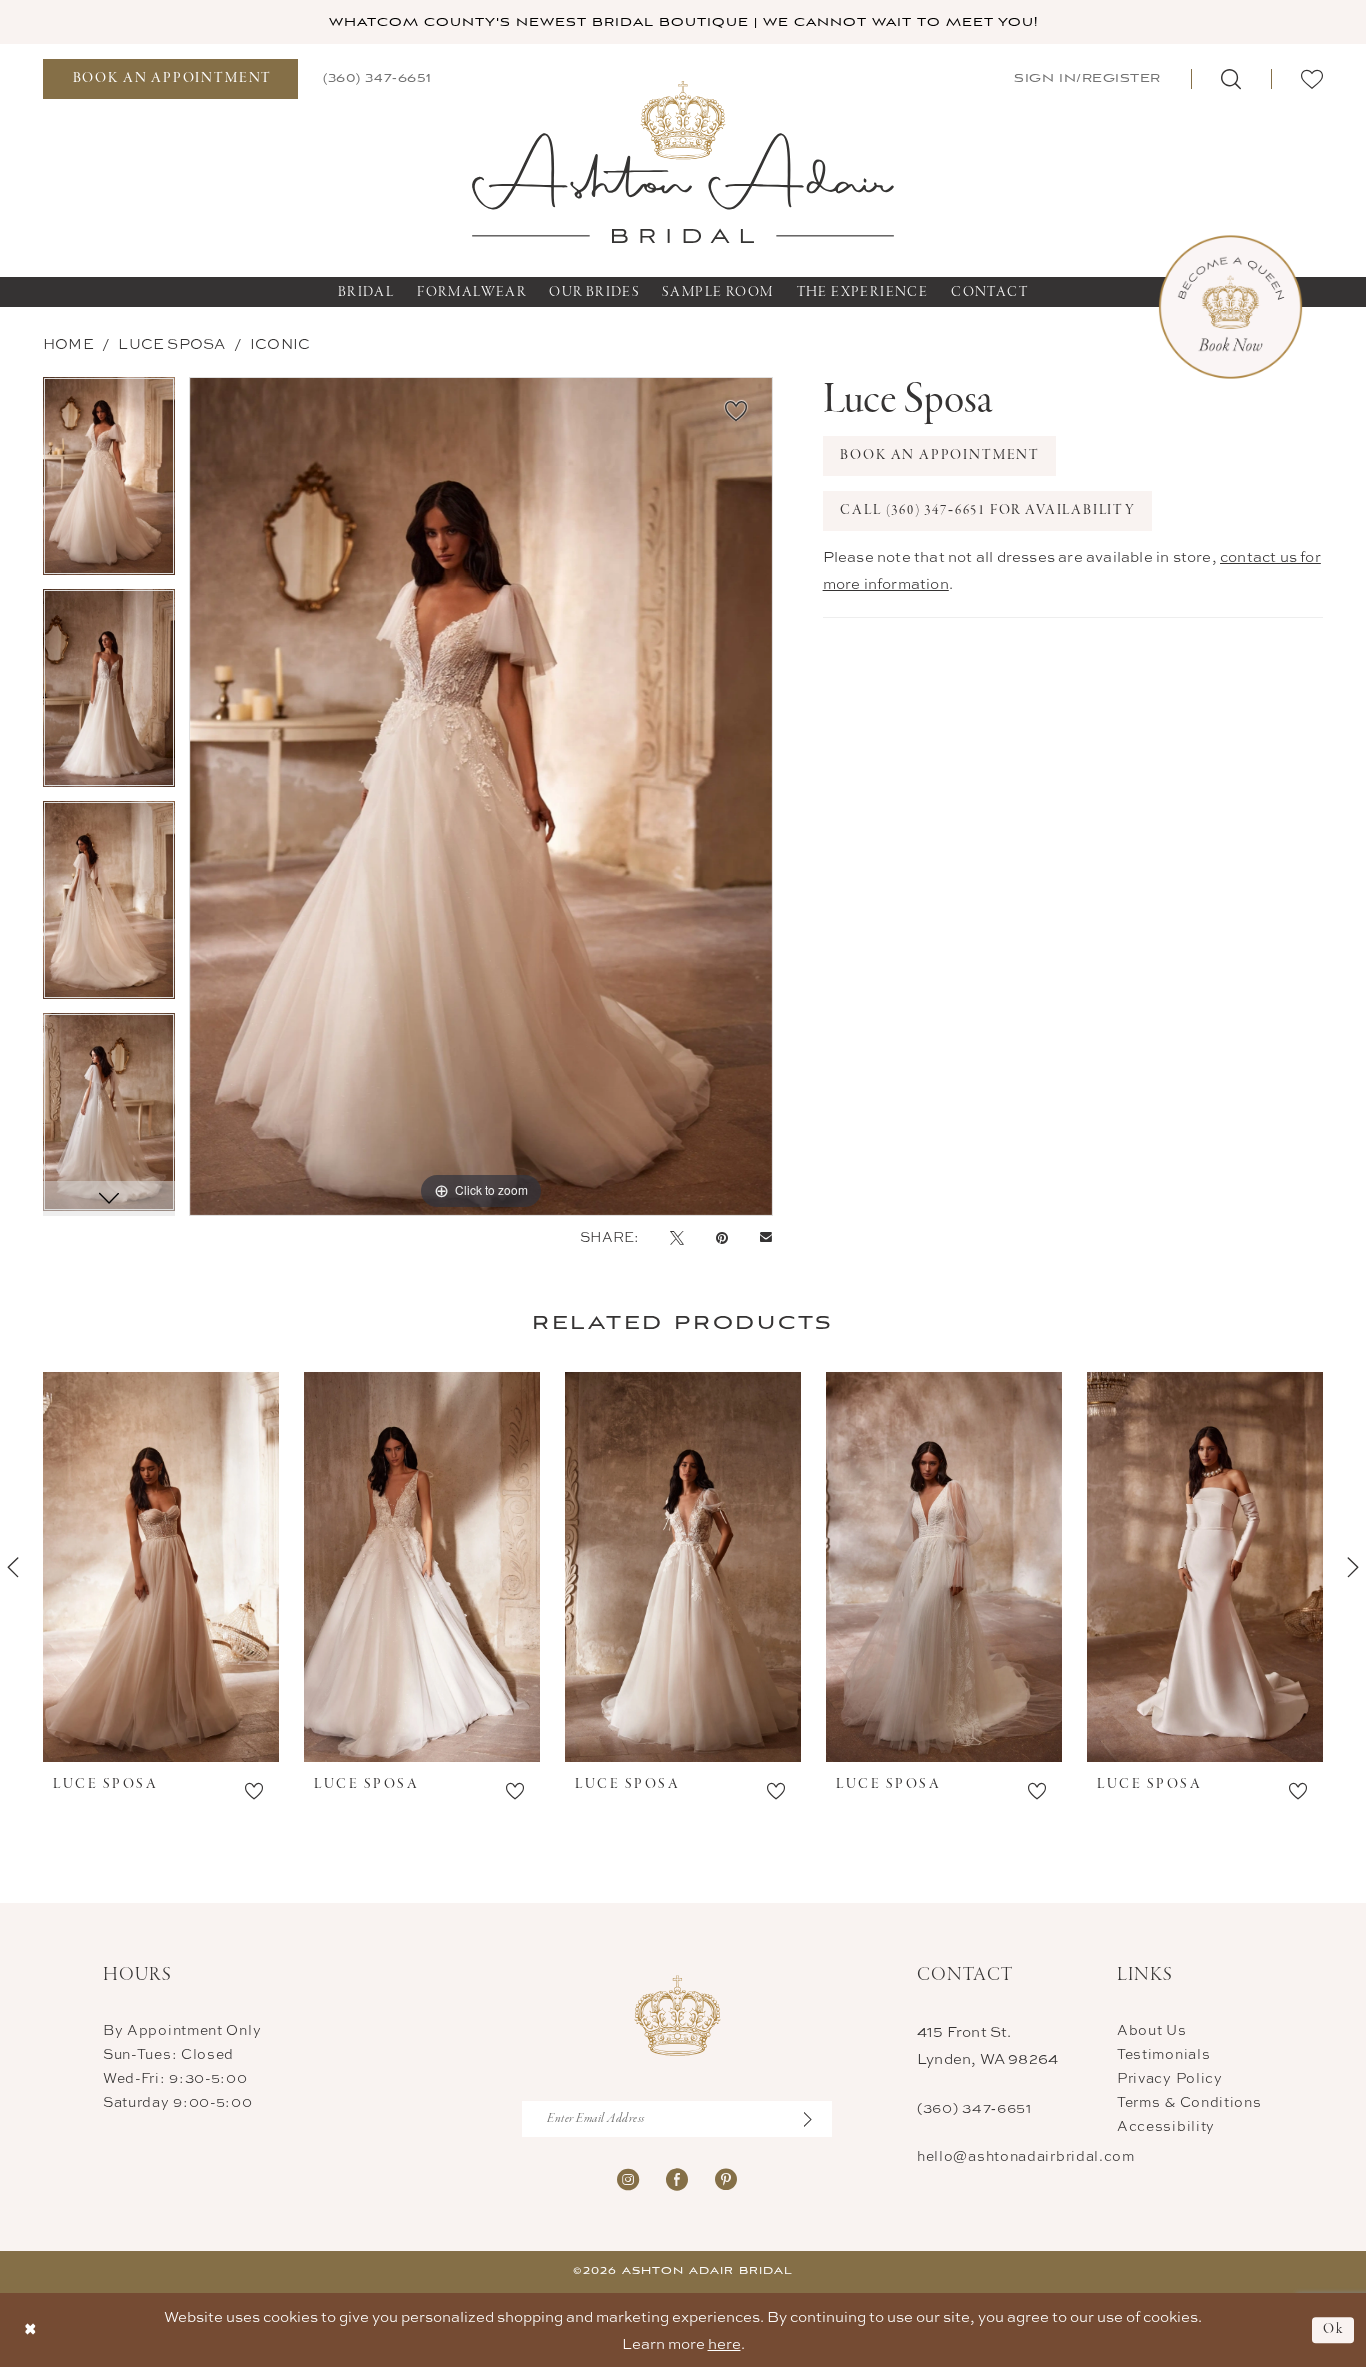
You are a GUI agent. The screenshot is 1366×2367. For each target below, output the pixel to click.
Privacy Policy (1170, 2077)
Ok (1333, 2329)
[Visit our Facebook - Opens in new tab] (677, 2177)
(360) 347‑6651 (974, 2107)
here (724, 2343)
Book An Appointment (940, 455)
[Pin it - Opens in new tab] (722, 1237)
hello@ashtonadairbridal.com (1026, 2155)
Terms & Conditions (1189, 2101)
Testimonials (1163, 2053)
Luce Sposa (171, 343)
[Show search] (1231, 79)
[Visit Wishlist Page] (1312, 79)
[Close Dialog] (30, 2329)
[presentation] (161, 1567)
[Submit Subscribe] (818, 2119)
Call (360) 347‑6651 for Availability (988, 510)
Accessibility (1166, 2125)
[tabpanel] (109, 483)
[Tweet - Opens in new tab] (677, 1237)
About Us (1152, 2029)
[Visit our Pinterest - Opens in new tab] (726, 2177)
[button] (1085, 78)
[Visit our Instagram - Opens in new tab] (628, 2177)
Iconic (280, 343)
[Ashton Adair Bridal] (683, 160)
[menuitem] (170, 79)
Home (68, 343)
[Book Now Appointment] (1230, 307)
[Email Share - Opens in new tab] (766, 1237)
